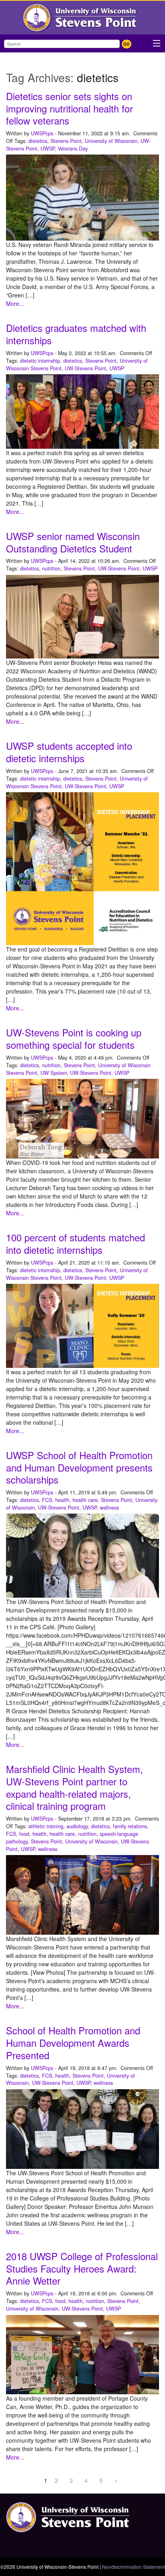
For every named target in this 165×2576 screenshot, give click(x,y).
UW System (54, 1073)
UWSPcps (42, 133)
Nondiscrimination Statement (134, 2567)
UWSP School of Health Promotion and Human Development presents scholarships (79, 1468)
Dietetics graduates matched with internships (76, 334)
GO (127, 44)
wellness (109, 1508)
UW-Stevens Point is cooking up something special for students (74, 1039)
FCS (47, 1500)
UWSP (47, 149)
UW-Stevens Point (86, 368)
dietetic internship (40, 361)
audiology (77, 1826)
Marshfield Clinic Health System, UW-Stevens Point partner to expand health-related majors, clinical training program (74, 1787)
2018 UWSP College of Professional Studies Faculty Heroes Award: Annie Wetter (82, 2269)
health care (85, 1500)
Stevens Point (66, 141)
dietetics (38, 141)
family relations (130, 1826)
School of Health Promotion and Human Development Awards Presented (73, 2043)
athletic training (46, 1826)
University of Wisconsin (111, 141)
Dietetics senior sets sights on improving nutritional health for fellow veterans (69, 108)
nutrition (51, 568)
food (24, 1834)
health (62, 1500)
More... (15, 303)
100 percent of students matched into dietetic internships (75, 1244)
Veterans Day (73, 149)
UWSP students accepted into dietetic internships (69, 752)
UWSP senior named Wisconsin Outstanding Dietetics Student (73, 542)
